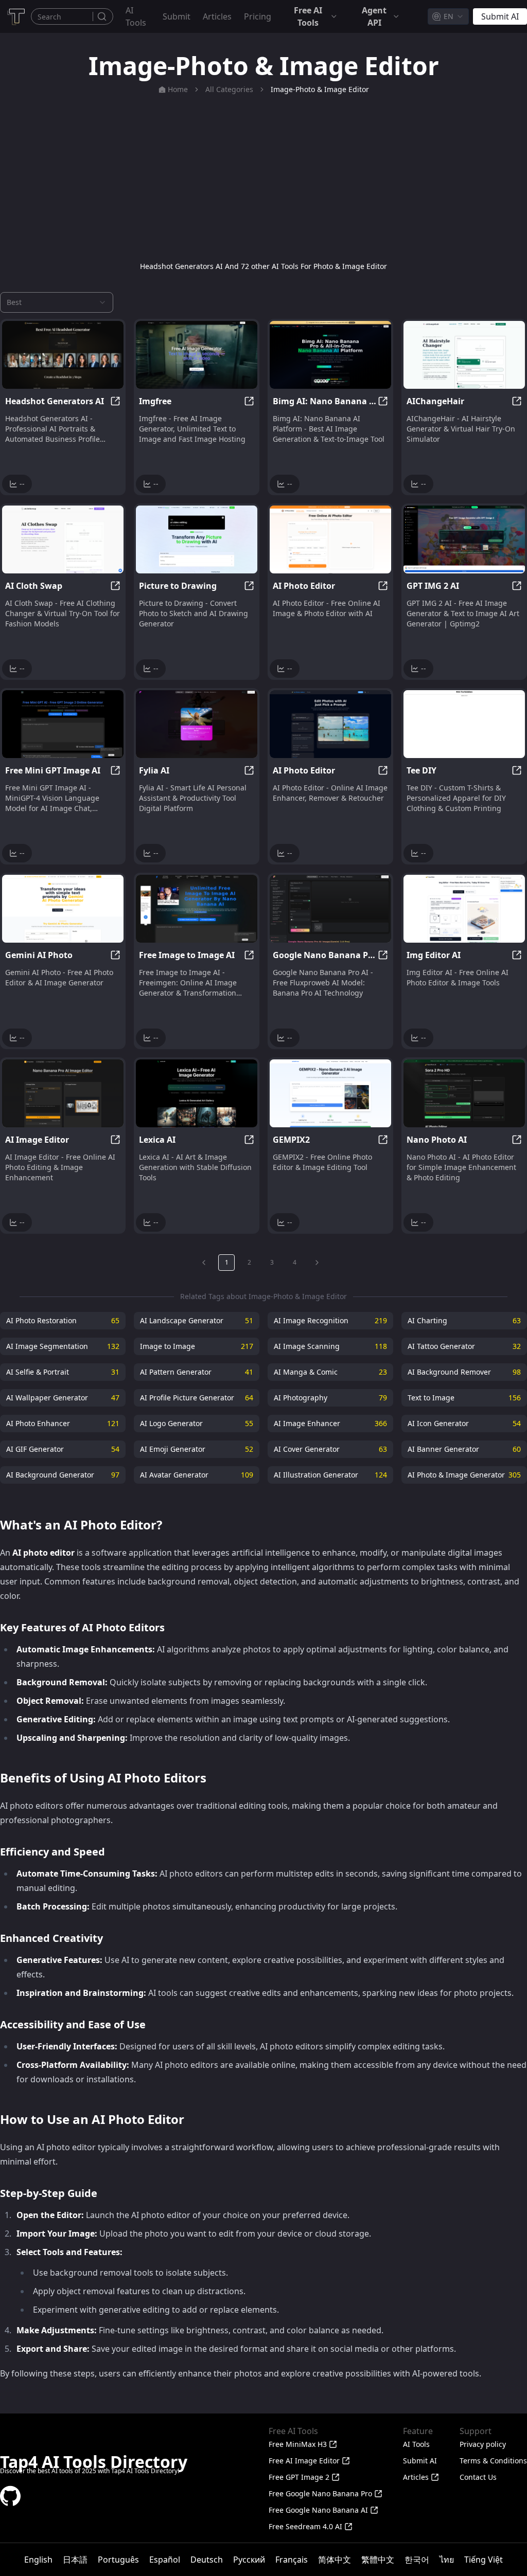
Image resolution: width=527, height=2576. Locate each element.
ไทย (447, 2560)
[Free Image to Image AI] (197, 909)
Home (178, 89)
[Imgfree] (197, 355)
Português (118, 2560)
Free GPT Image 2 (299, 2477)
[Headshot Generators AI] (63, 355)
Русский (249, 2560)
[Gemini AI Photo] (63, 909)
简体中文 (335, 2560)
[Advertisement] (263, 178)
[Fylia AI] (197, 724)
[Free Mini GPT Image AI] (63, 724)
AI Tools (136, 16)
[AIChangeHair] (464, 355)
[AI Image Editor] (63, 1093)
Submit (177, 16)
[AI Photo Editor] (330, 539)
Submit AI (420, 2461)
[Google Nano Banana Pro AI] (330, 909)
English (38, 2560)
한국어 (417, 2560)
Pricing (258, 16)
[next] (317, 1263)
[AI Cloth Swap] (63, 539)
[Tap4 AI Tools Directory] (15, 16)
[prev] (204, 1263)
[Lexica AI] (197, 1093)
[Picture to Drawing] (197, 539)
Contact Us (478, 2477)
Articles (217, 16)
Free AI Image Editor (304, 2461)
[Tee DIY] (464, 724)
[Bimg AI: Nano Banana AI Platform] (330, 355)
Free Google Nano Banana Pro (320, 2493)
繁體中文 (378, 2560)
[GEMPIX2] (330, 1093)
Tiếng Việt (484, 2560)
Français (292, 2560)
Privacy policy (483, 2444)
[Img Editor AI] (464, 909)
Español (165, 2560)
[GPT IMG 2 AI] (464, 539)
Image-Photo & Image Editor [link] (320, 89)
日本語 (75, 2560)
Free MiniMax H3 (298, 2444)
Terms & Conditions (493, 2461)
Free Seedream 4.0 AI (305, 2526)
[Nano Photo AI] (464, 1093)
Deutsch (207, 2560)
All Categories (229, 89)
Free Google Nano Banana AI (318, 2510)
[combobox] (448, 16)
